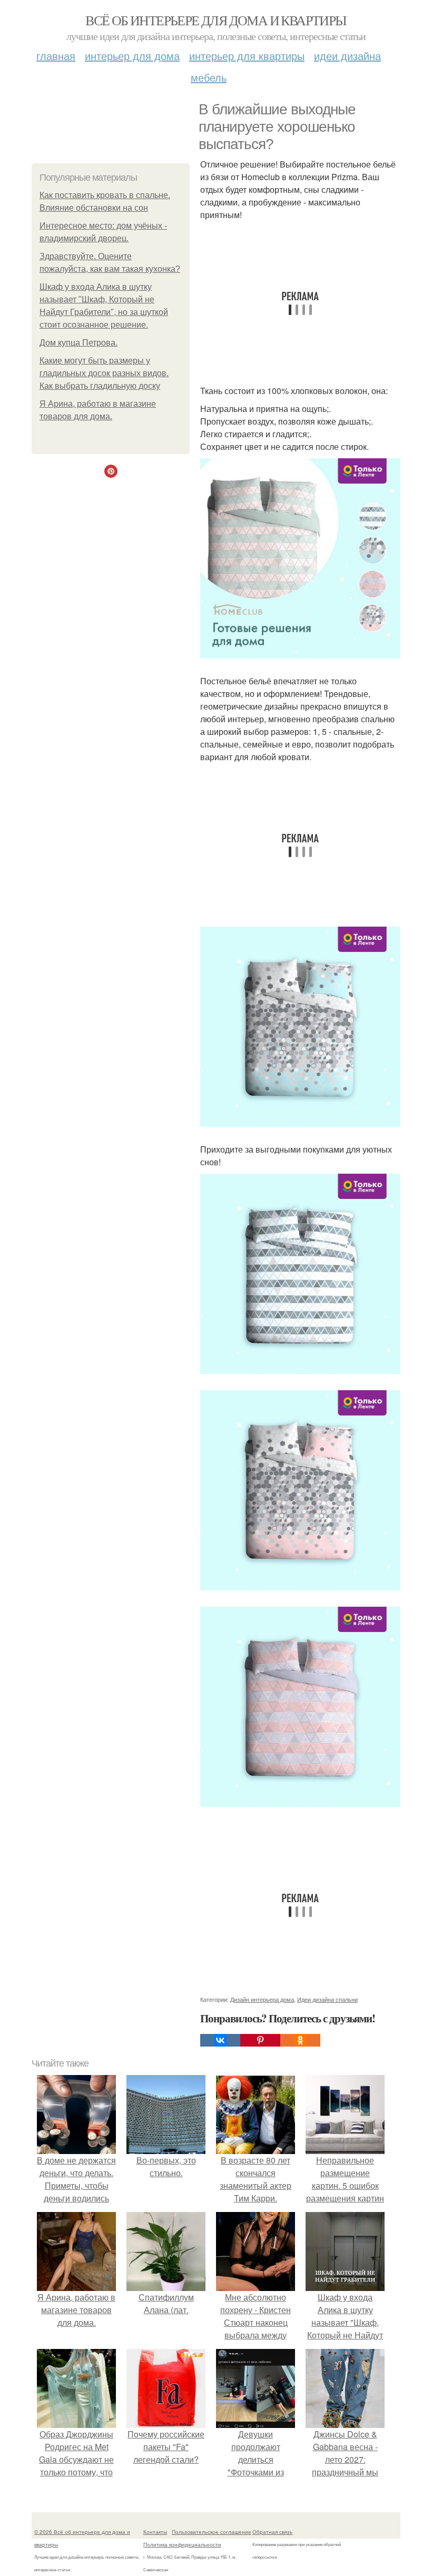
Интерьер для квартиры (247, 56)
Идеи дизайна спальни (327, 1999)
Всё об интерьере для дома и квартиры (216, 20)
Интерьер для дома (132, 56)
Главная (56, 56)
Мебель (209, 77)
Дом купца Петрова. (78, 343)
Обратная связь (272, 2532)
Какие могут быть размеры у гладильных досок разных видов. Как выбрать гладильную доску (104, 373)
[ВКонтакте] (220, 2040)
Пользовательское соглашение (212, 2532)
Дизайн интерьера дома (262, 1999)
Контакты (155, 2532)
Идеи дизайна (347, 56)
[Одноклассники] (300, 2040)
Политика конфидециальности (182, 2544)
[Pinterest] (260, 2040)
